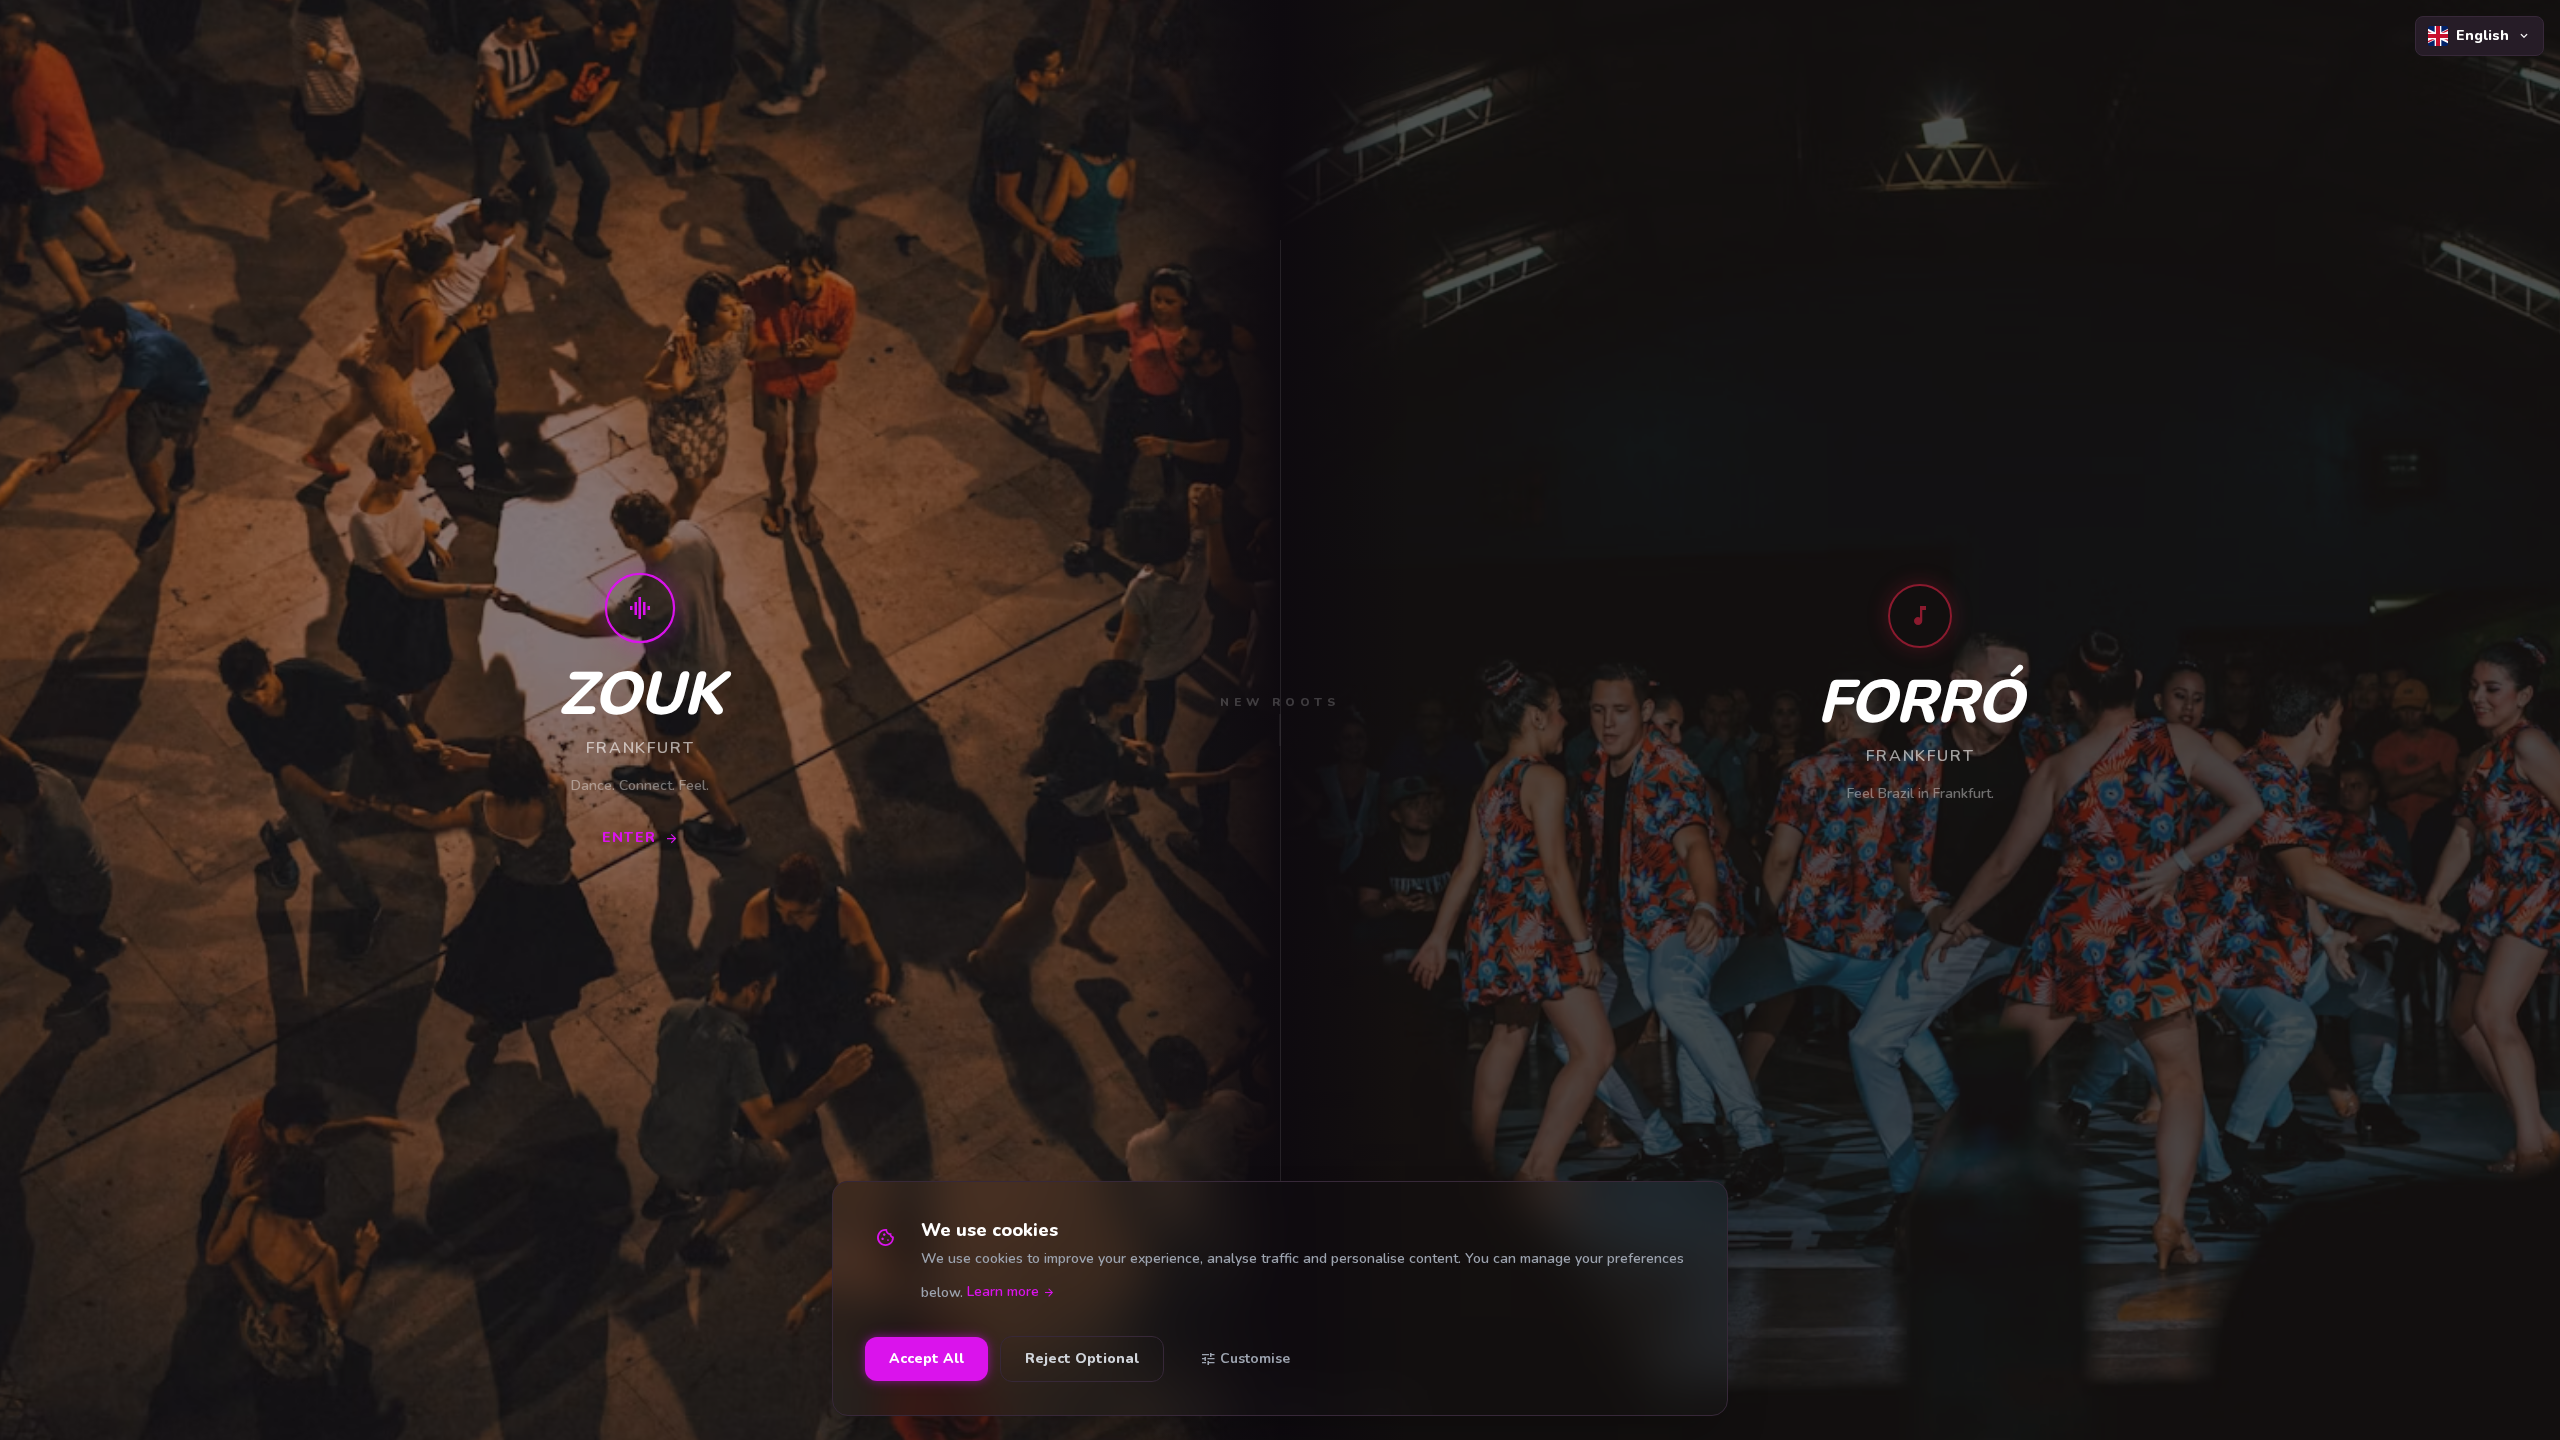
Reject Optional (1082, 1358)
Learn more (1011, 1292)
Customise (1245, 1359)
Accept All (926, 1358)
